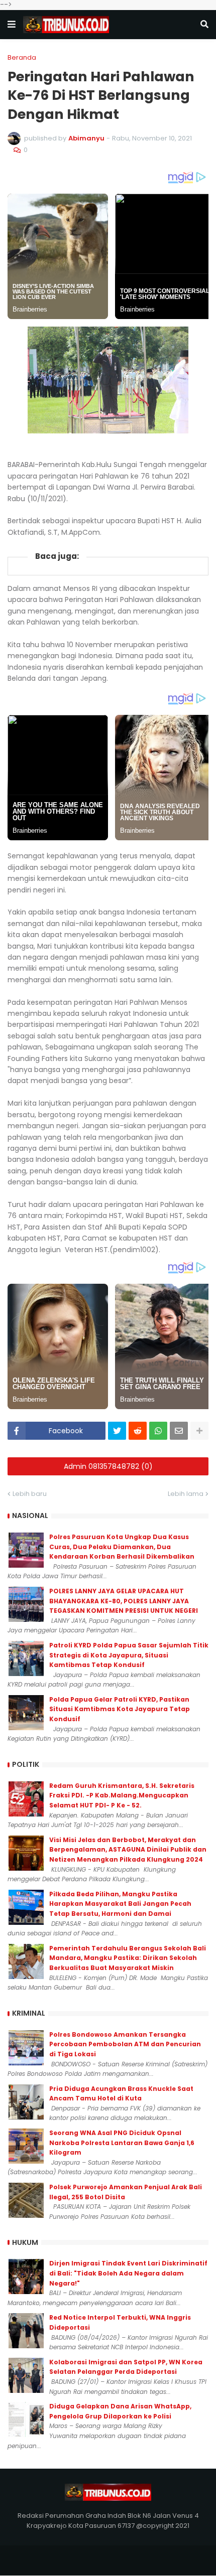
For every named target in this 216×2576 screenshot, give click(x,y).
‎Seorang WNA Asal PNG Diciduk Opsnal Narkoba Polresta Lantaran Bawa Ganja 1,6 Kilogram (122, 2143)
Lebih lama (186, 1494)
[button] (12, 25)
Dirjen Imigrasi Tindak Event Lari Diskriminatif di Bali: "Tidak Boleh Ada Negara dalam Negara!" (128, 2273)
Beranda (22, 57)
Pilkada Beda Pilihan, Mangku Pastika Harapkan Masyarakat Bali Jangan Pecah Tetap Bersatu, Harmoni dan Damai (120, 1904)
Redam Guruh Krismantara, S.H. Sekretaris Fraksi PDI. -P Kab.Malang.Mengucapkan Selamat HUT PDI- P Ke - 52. (122, 1795)
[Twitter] (117, 1431)
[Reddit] (138, 1431)
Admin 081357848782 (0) (108, 1466)
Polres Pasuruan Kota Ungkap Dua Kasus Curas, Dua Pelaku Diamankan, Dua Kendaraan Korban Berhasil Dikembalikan (122, 1547)
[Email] (179, 1431)
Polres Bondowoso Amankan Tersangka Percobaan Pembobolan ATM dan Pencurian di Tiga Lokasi (125, 2044)
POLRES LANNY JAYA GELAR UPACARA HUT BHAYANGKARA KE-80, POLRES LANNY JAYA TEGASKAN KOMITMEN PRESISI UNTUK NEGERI (124, 1601)
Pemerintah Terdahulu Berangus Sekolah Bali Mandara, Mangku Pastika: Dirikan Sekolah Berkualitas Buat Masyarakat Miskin (128, 1958)
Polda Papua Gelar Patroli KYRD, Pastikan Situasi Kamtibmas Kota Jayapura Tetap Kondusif (120, 1709)
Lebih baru (30, 1494)
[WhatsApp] (158, 1431)
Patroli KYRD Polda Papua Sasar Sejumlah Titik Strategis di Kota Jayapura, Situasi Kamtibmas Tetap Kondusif (129, 1655)
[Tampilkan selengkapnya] (199, 1431)
